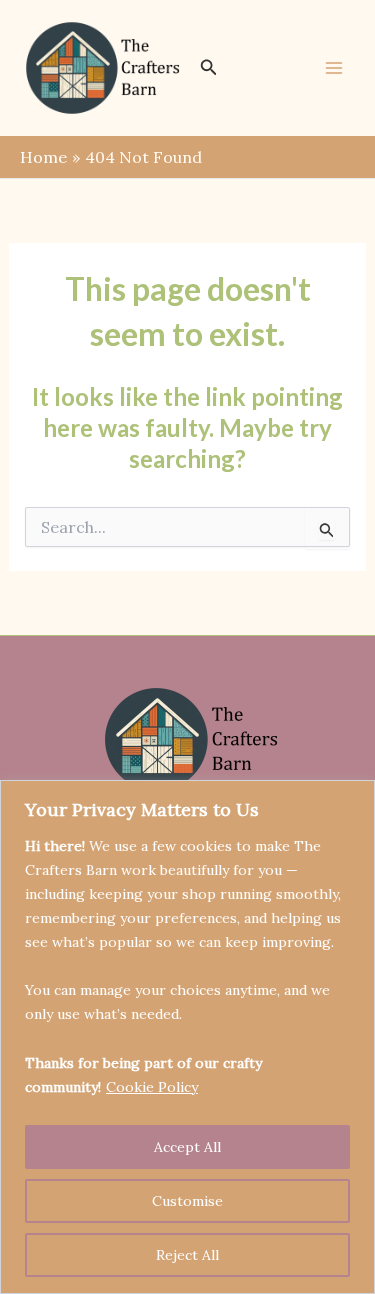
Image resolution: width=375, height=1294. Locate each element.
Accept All (187, 1147)
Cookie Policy (152, 1087)
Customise (187, 1201)
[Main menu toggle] (334, 68)
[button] (209, 68)
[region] (187, 1037)
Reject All (187, 1255)
